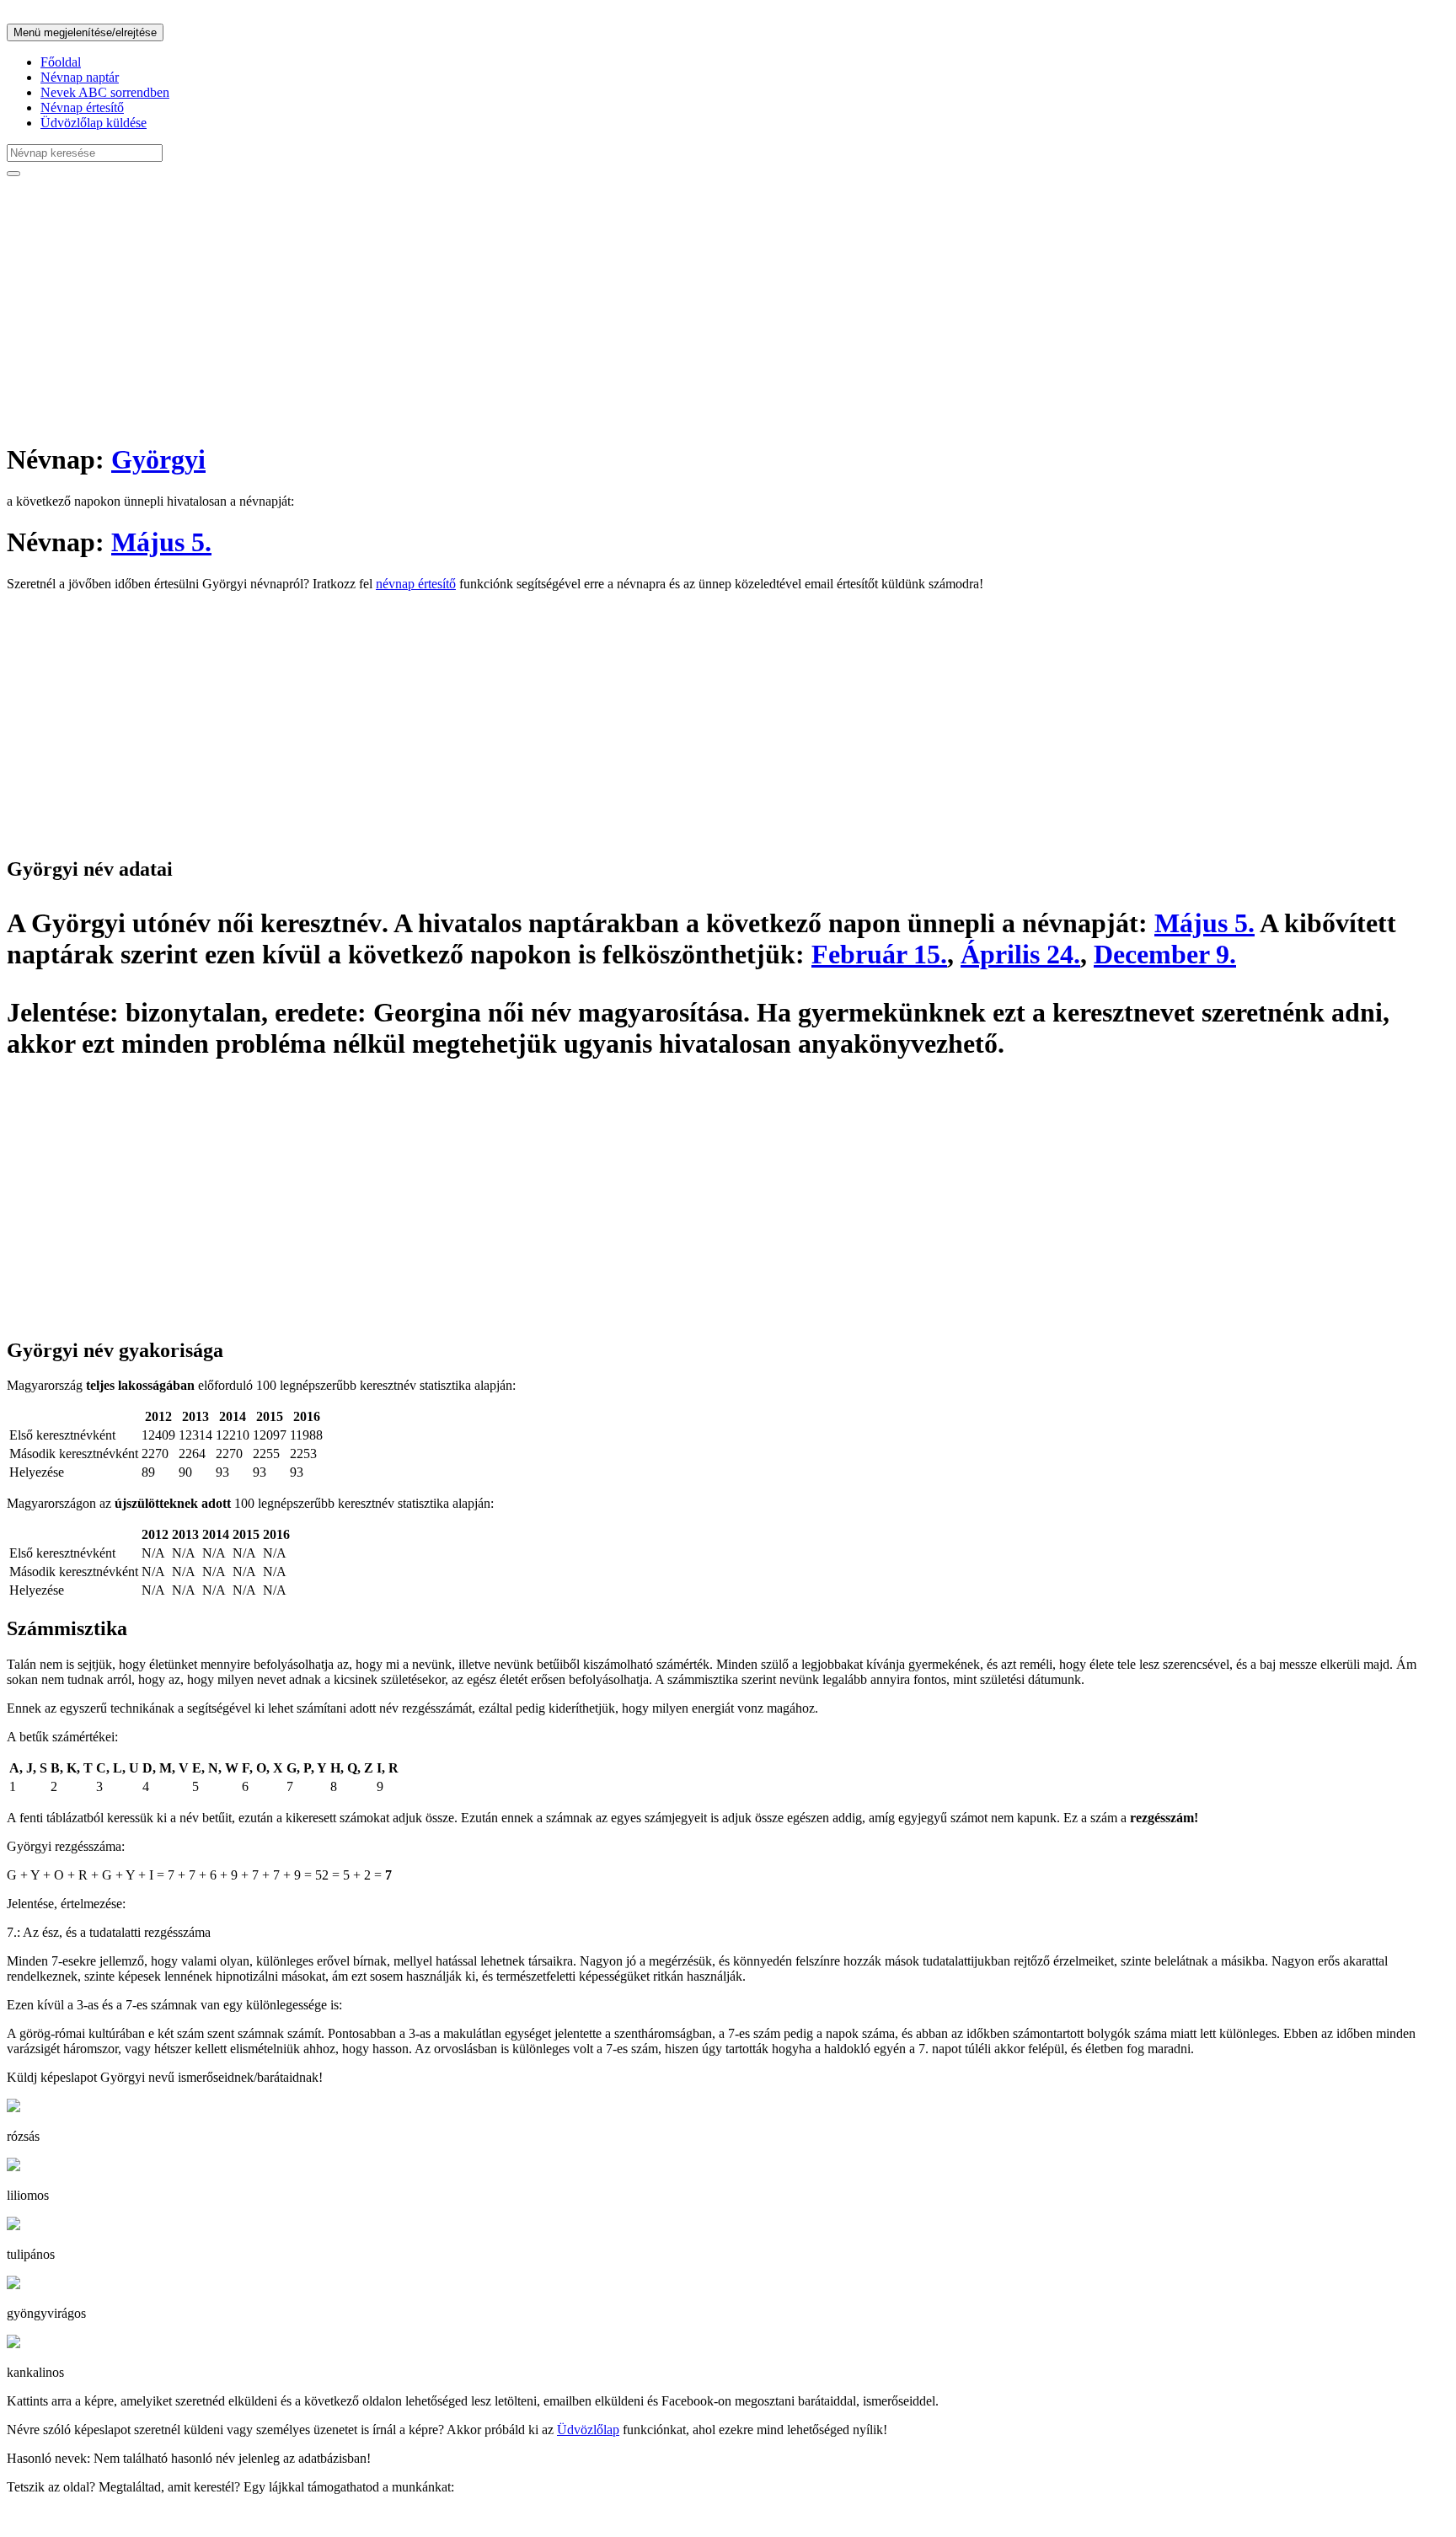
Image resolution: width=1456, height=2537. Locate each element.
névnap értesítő (416, 584)
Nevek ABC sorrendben (105, 92)
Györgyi (158, 459)
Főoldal (61, 62)
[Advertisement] (512, 308)
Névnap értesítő (82, 107)
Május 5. (161, 542)
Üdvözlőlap (588, 2430)
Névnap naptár (80, 77)
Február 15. (879, 954)
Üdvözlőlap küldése (94, 123)
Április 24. (1020, 954)
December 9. (1165, 954)
